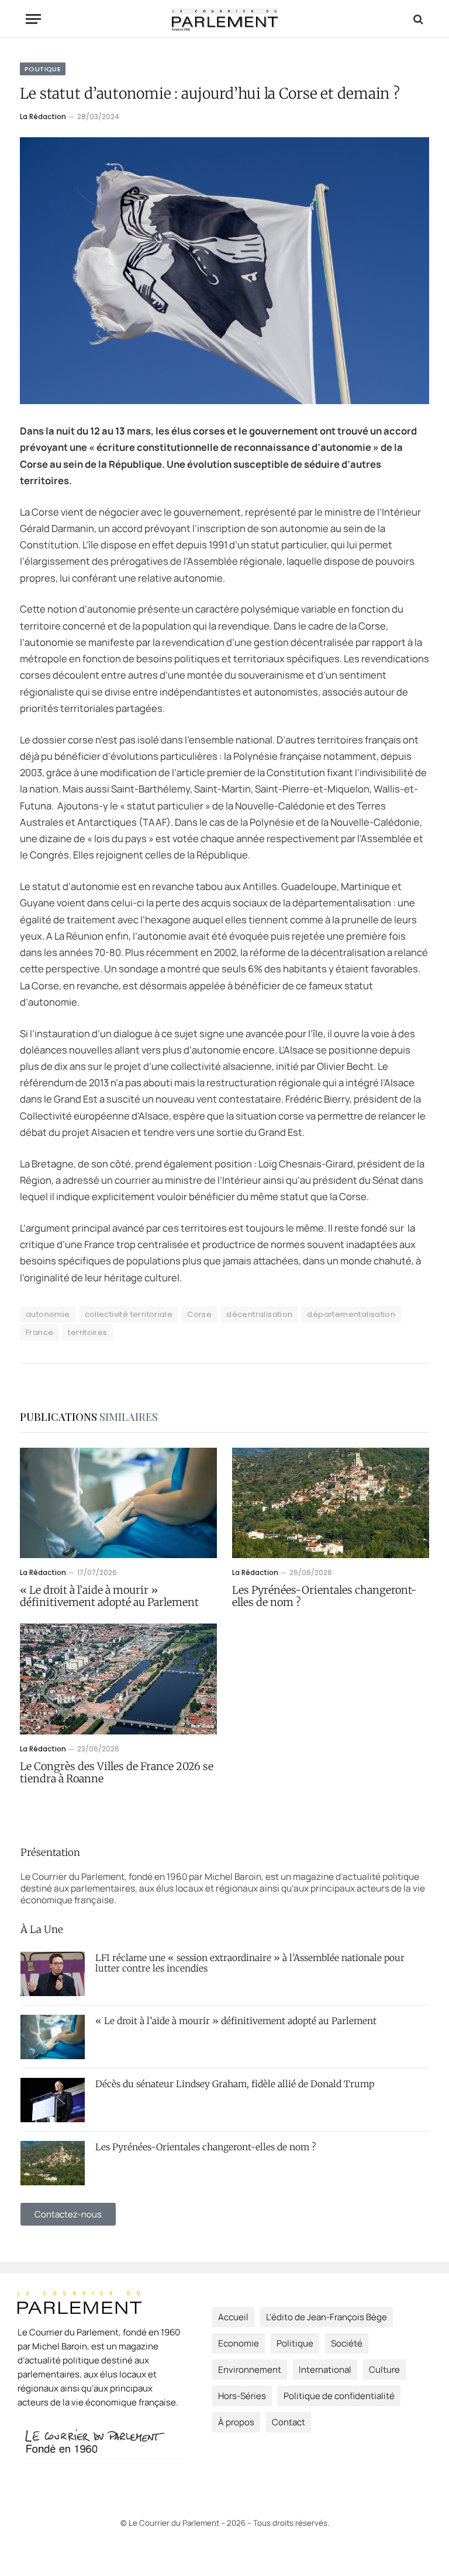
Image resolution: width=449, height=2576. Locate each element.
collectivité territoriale (129, 1314)
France (39, 1332)
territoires (87, 1332)
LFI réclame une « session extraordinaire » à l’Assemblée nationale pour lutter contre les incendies (250, 1963)
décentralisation (259, 1314)
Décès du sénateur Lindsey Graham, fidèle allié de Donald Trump (235, 2084)
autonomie (48, 1314)
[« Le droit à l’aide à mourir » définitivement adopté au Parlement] (118, 1503)
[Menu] (33, 19)
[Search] (417, 19)
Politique (43, 69)
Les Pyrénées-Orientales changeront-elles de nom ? (324, 1596)
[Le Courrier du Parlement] (225, 19)
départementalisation (351, 1314)
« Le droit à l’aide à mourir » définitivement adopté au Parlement (109, 1596)
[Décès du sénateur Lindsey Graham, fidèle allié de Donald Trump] (53, 2100)
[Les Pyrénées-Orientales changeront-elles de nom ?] (331, 1503)
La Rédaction (43, 117)
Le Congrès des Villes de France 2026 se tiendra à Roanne (117, 1773)
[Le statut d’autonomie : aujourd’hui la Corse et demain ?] (224, 271)
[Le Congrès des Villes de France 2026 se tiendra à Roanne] (118, 1679)
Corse (199, 1314)
